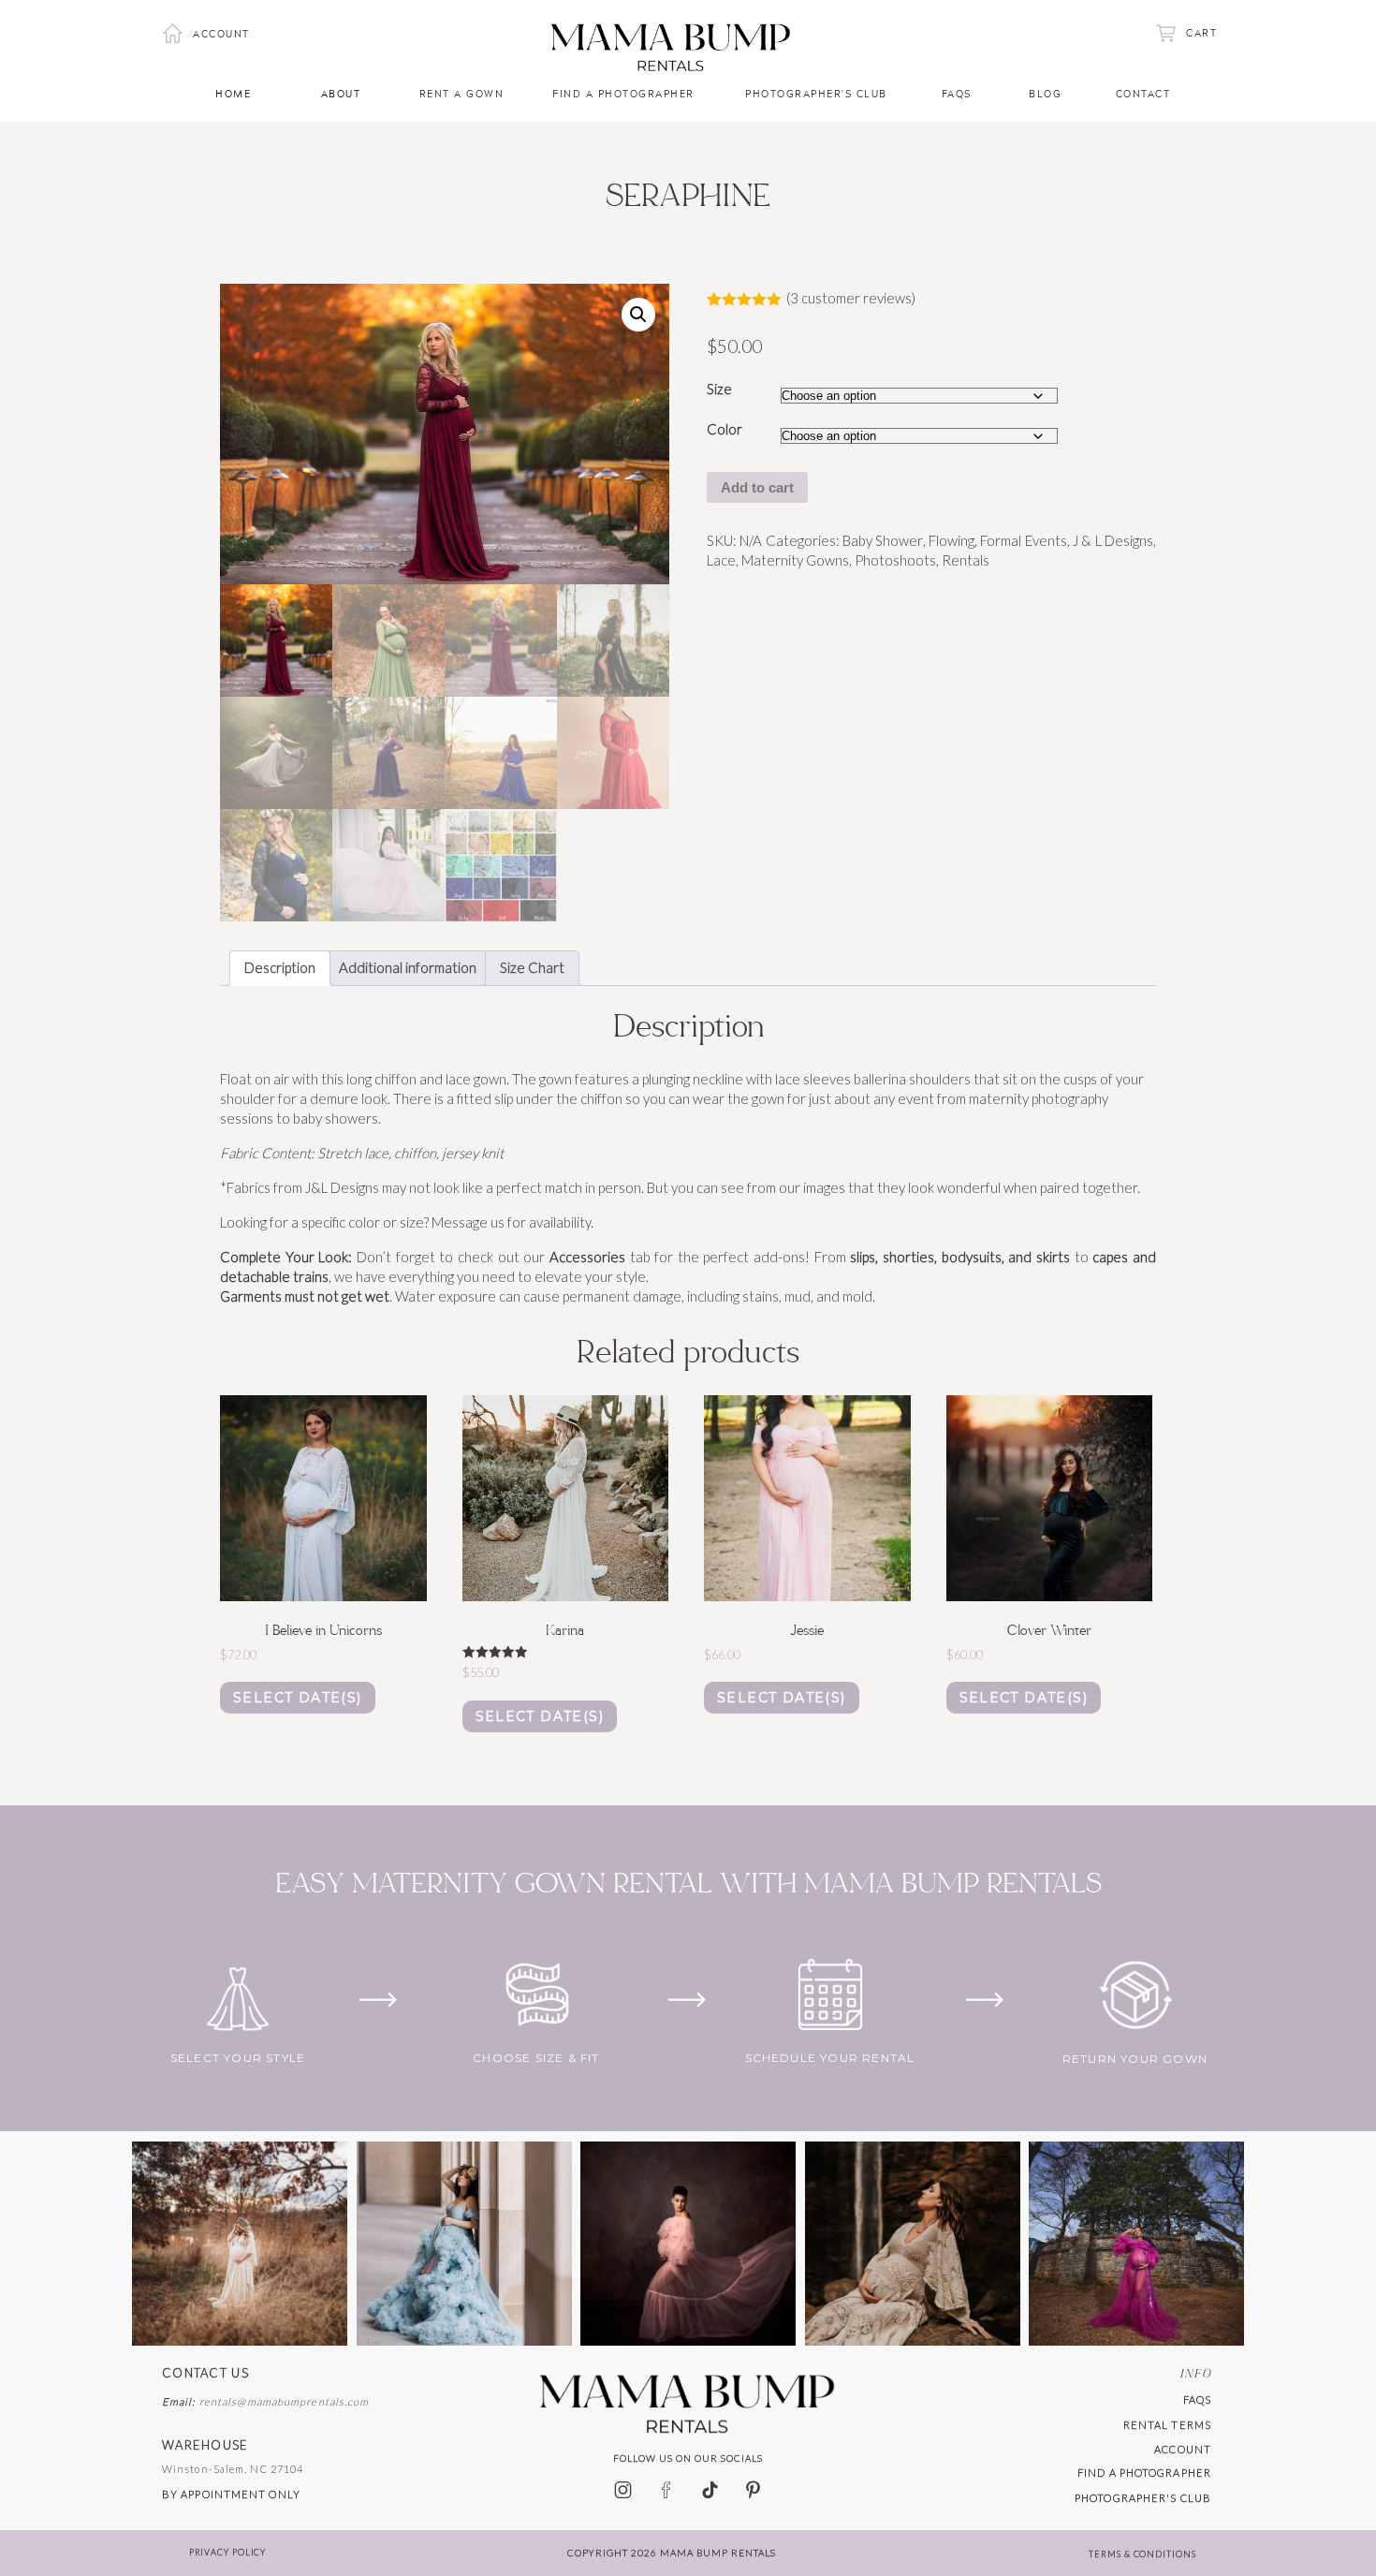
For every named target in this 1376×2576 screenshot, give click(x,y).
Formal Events (1023, 540)
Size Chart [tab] (532, 967)
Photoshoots (895, 560)
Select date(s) (298, 1698)
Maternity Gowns (795, 560)
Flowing (951, 540)
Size (719, 389)
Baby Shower (882, 540)
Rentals (966, 560)
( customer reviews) (851, 298)
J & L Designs (1113, 540)
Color (725, 429)
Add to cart (757, 487)
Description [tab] (280, 967)
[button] (638, 315)
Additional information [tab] (408, 967)
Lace (721, 560)
